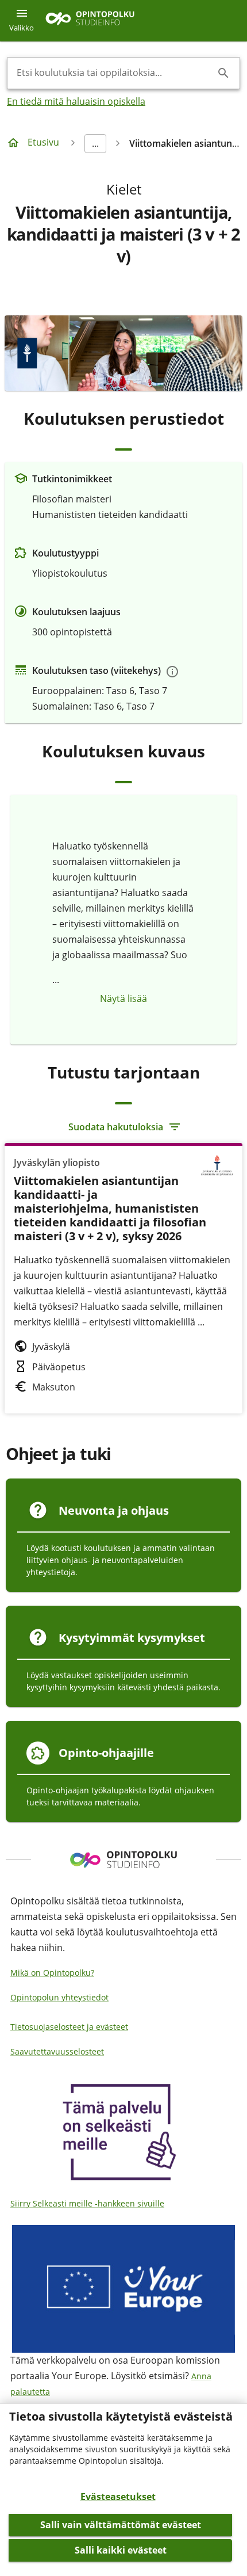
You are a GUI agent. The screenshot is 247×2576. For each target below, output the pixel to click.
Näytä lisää (123, 999)
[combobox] (114, 73)
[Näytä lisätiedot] (172, 672)
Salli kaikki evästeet (121, 2550)
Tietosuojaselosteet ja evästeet (69, 2027)
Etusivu (43, 142)
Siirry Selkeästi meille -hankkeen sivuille (87, 2203)
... (95, 143)
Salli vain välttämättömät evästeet (121, 2525)
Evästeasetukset (118, 2497)
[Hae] (223, 73)
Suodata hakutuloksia (116, 1127)
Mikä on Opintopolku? (52, 1973)
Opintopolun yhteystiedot (59, 1997)
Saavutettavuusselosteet (57, 2051)
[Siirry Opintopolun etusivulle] (90, 21)
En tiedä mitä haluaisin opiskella (76, 101)
